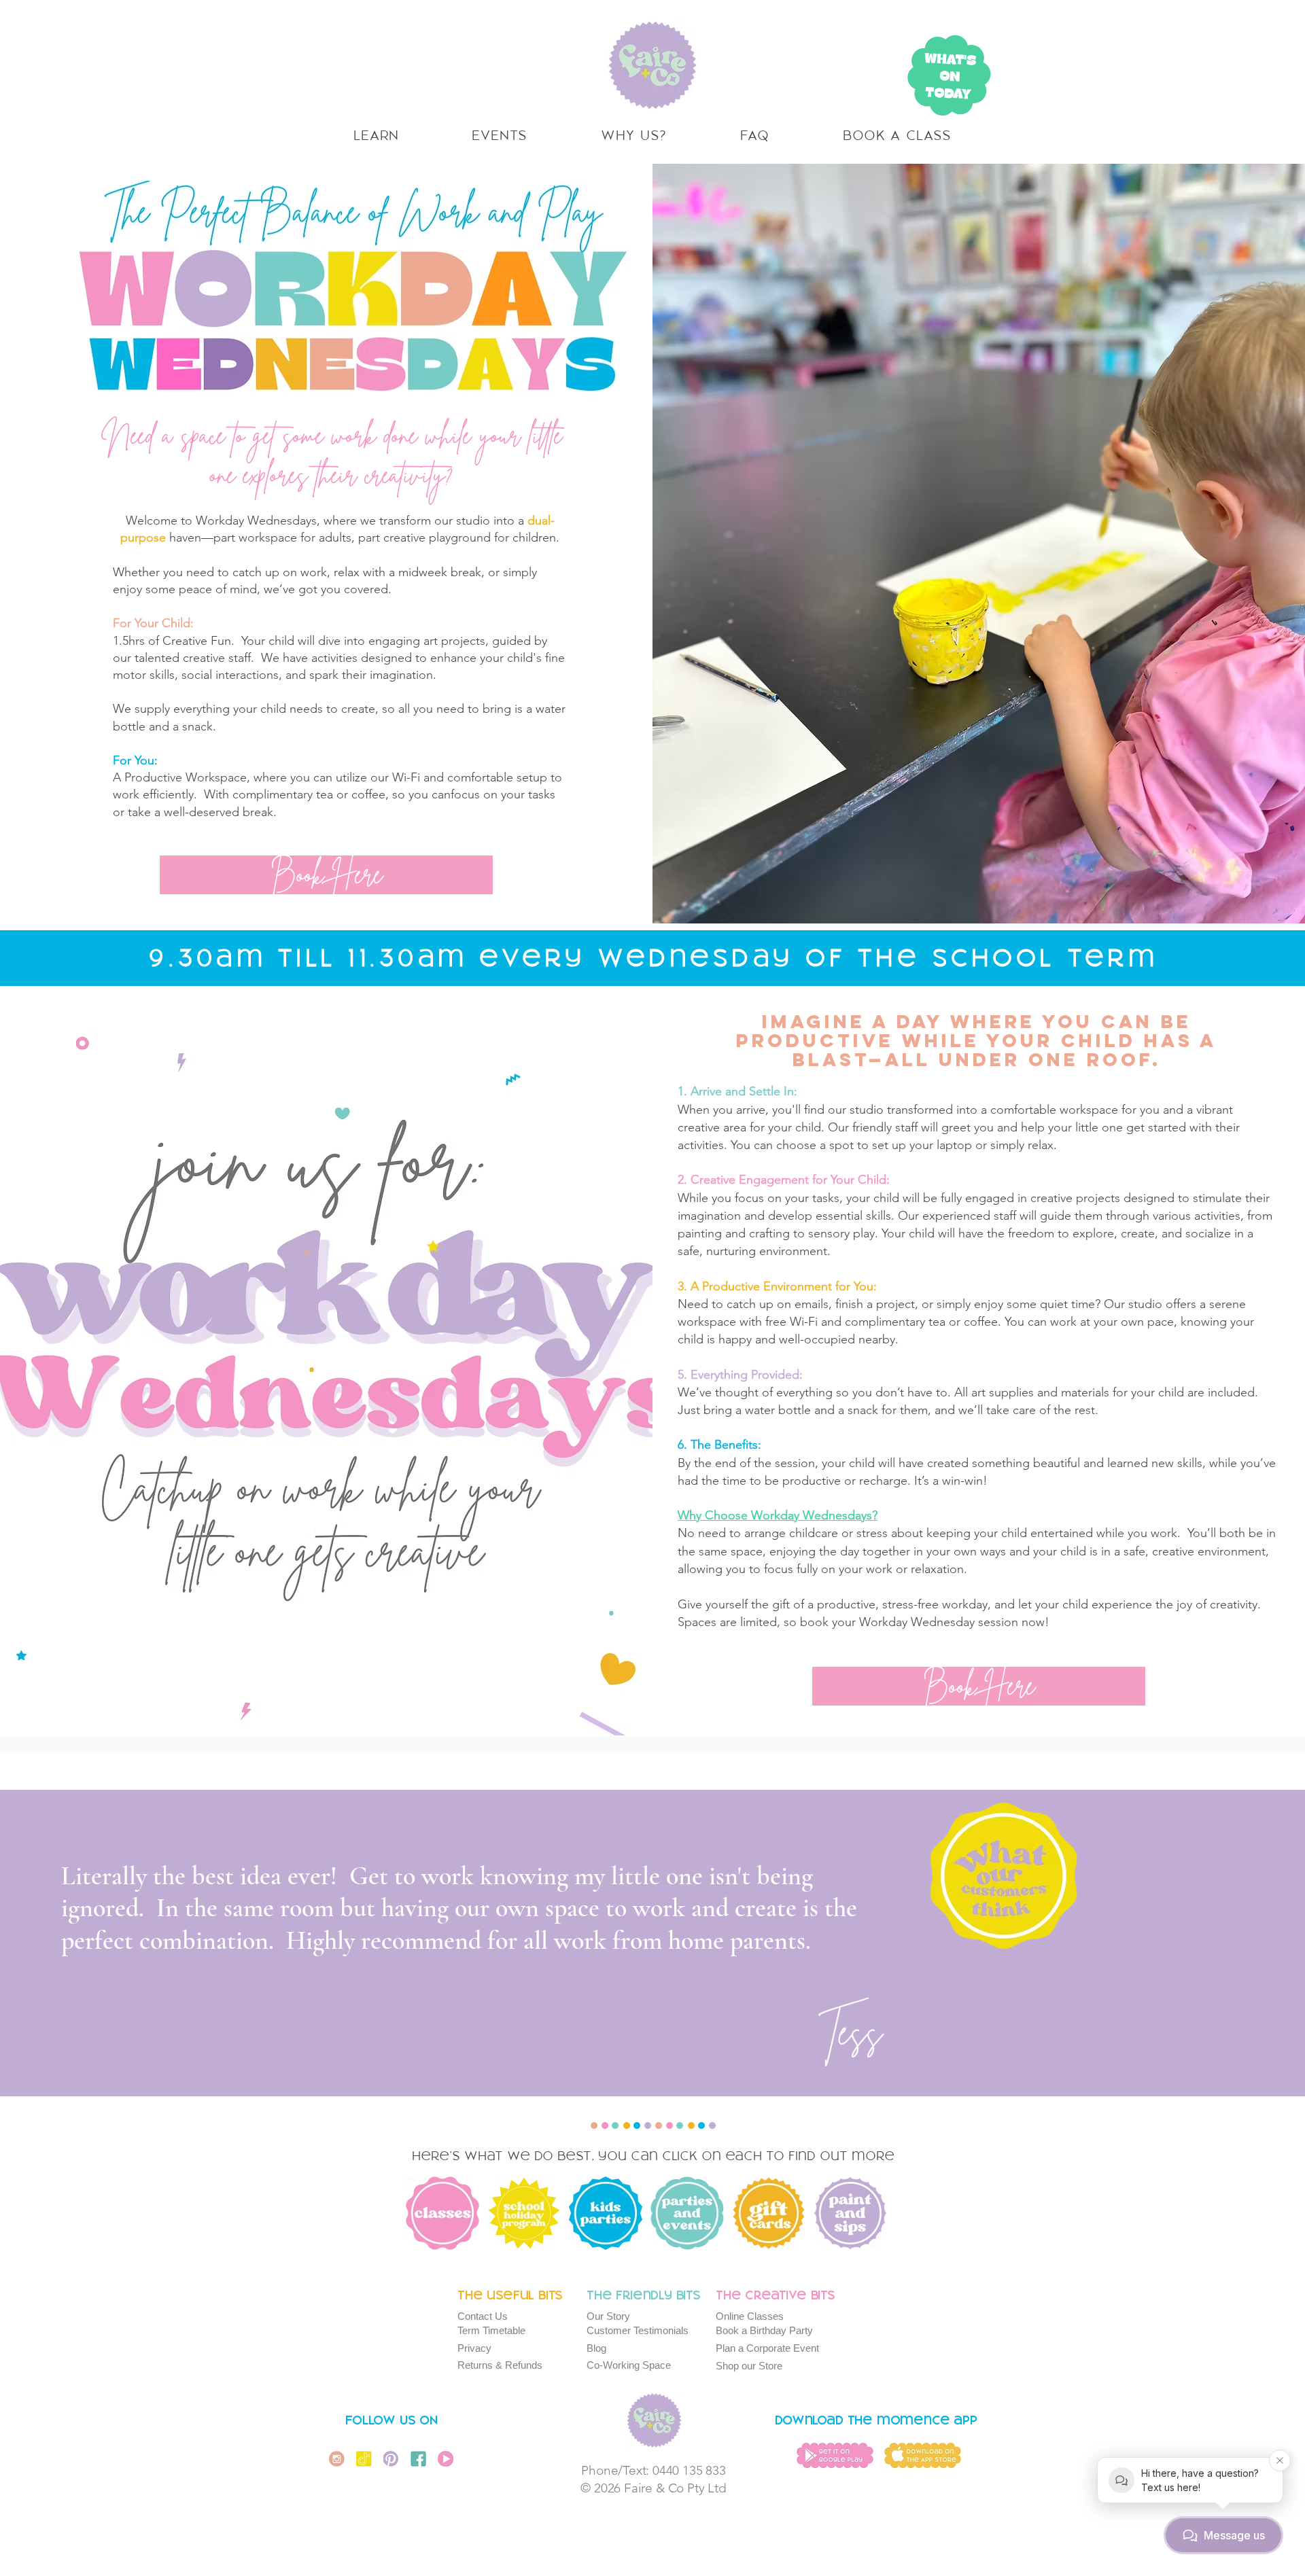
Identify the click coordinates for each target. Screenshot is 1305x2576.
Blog (596, 2348)
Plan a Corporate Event (767, 2348)
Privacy (474, 2348)
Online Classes (750, 2316)
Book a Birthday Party (764, 2330)
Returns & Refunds (500, 2365)
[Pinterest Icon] (391, 2459)
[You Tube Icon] (446, 2459)
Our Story (608, 2316)
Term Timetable (491, 2330)
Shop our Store (749, 2366)
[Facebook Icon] (418, 2459)
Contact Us (483, 2316)
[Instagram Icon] (337, 2459)
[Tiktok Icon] (364, 2459)
